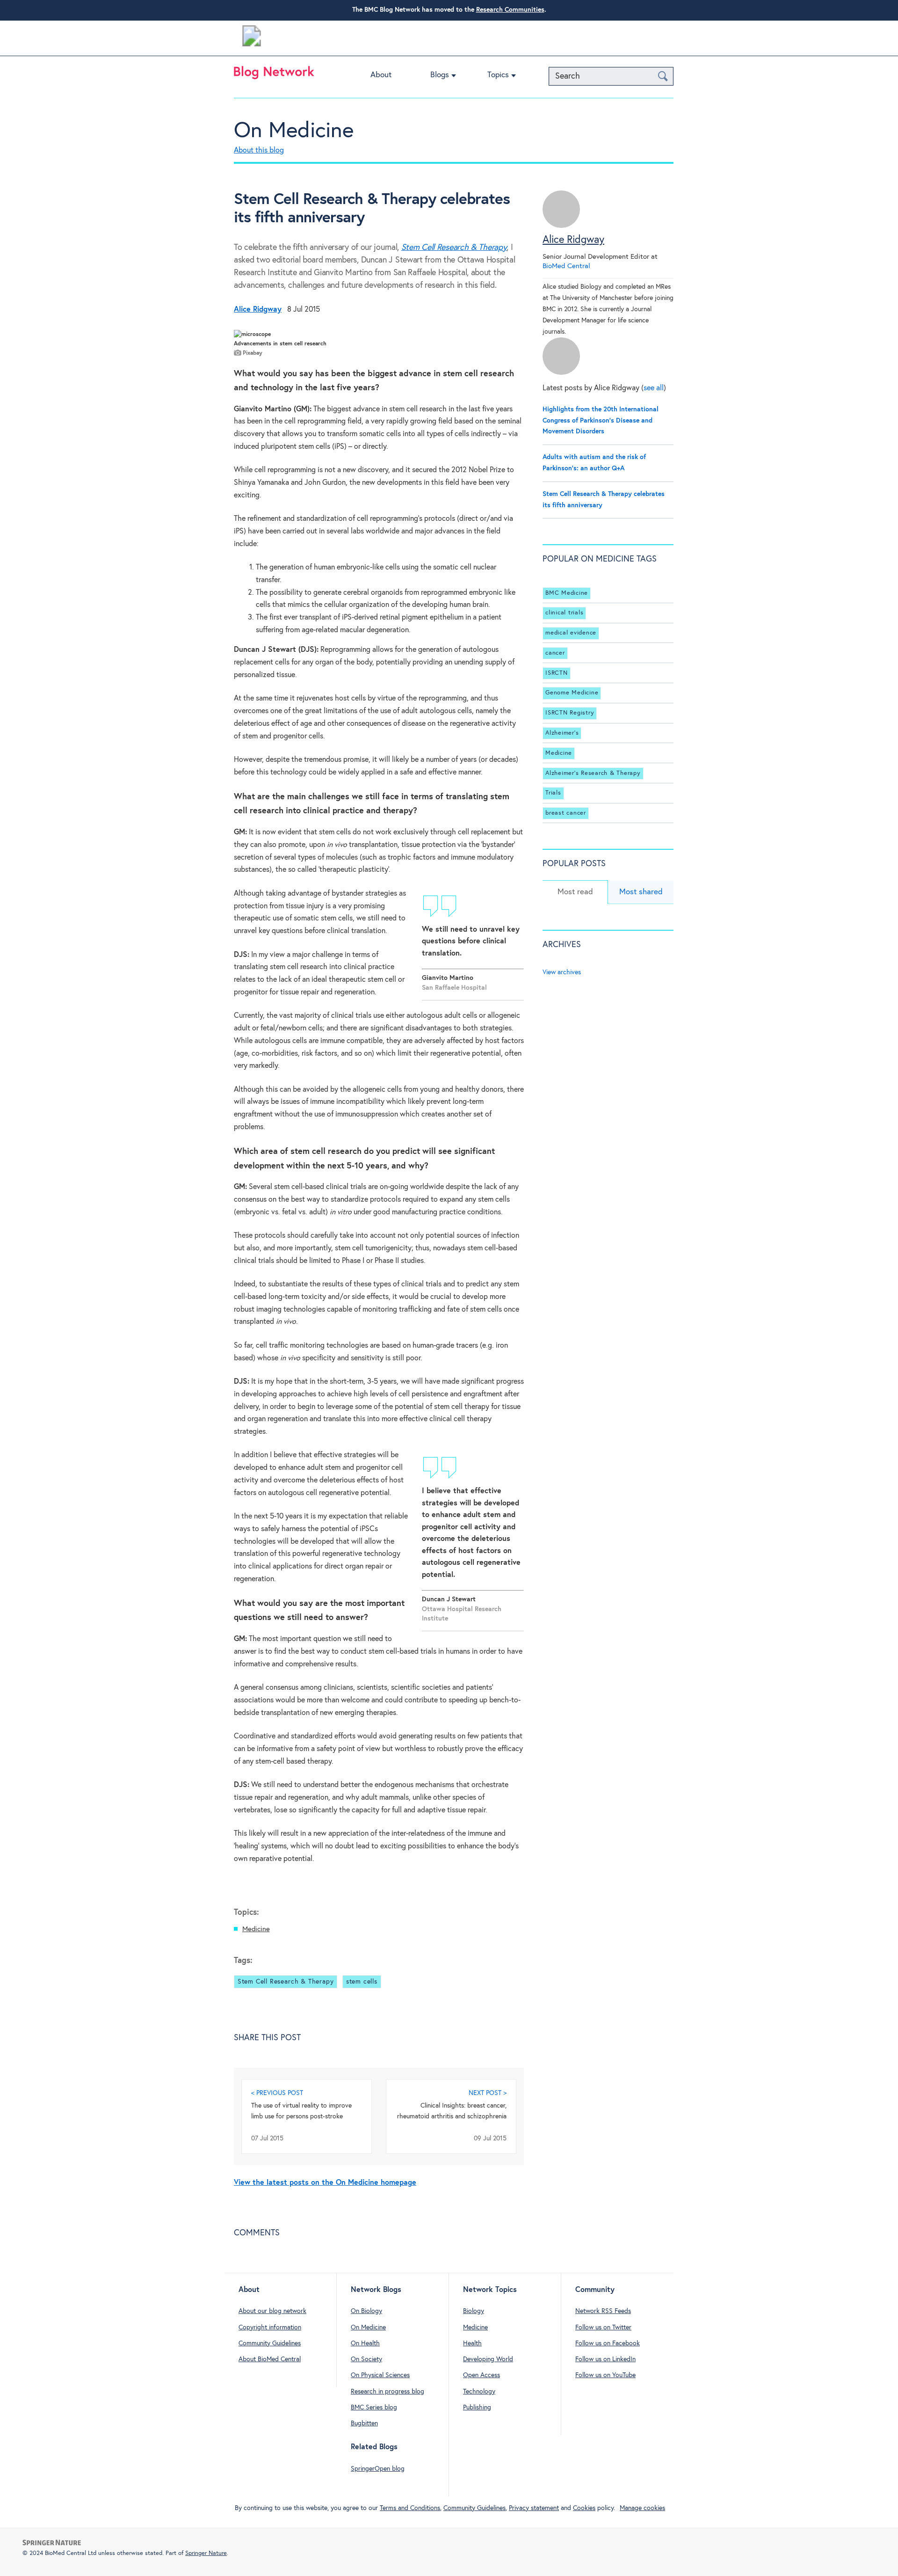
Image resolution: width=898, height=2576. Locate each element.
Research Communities (510, 10)
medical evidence (571, 633)
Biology (474, 2311)
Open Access (482, 2375)
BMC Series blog (374, 2408)
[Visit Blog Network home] (274, 75)
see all (654, 388)
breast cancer (566, 813)
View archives (562, 972)
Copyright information (270, 2328)
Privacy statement (534, 2508)
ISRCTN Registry (570, 713)
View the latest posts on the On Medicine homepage (325, 2183)
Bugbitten (364, 2423)
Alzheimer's (562, 733)
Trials (553, 793)
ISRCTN (557, 673)
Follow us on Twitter (603, 2328)
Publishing (477, 2408)
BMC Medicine (567, 593)
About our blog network (272, 2311)
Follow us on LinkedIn (605, 2359)
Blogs (440, 75)
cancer (555, 653)
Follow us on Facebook (608, 2343)
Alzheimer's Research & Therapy (593, 773)
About (381, 75)
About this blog (259, 150)
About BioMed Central (270, 2359)
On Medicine (294, 131)
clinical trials (564, 613)
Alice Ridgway (573, 240)
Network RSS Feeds (603, 2311)
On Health (365, 2343)
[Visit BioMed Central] (252, 38)
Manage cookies (642, 2508)
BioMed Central (566, 266)
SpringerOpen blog (378, 2469)
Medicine (256, 1929)
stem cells (362, 1982)
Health (472, 2343)
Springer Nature (206, 2553)
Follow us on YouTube (605, 2375)
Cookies (584, 2508)
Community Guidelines (270, 2343)
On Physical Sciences (380, 2375)
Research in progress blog (387, 2392)
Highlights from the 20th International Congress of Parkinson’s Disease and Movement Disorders (601, 421)
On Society (366, 2359)
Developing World (488, 2359)
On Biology (366, 2311)
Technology (479, 2392)
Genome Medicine (572, 693)
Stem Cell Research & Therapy (454, 248)
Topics (498, 75)
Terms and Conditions (410, 2508)
